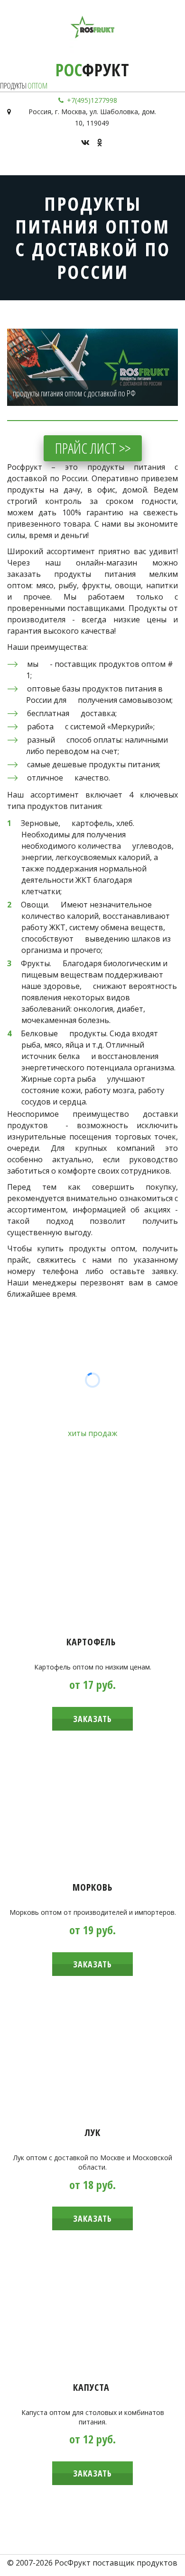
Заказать (92, 1719)
